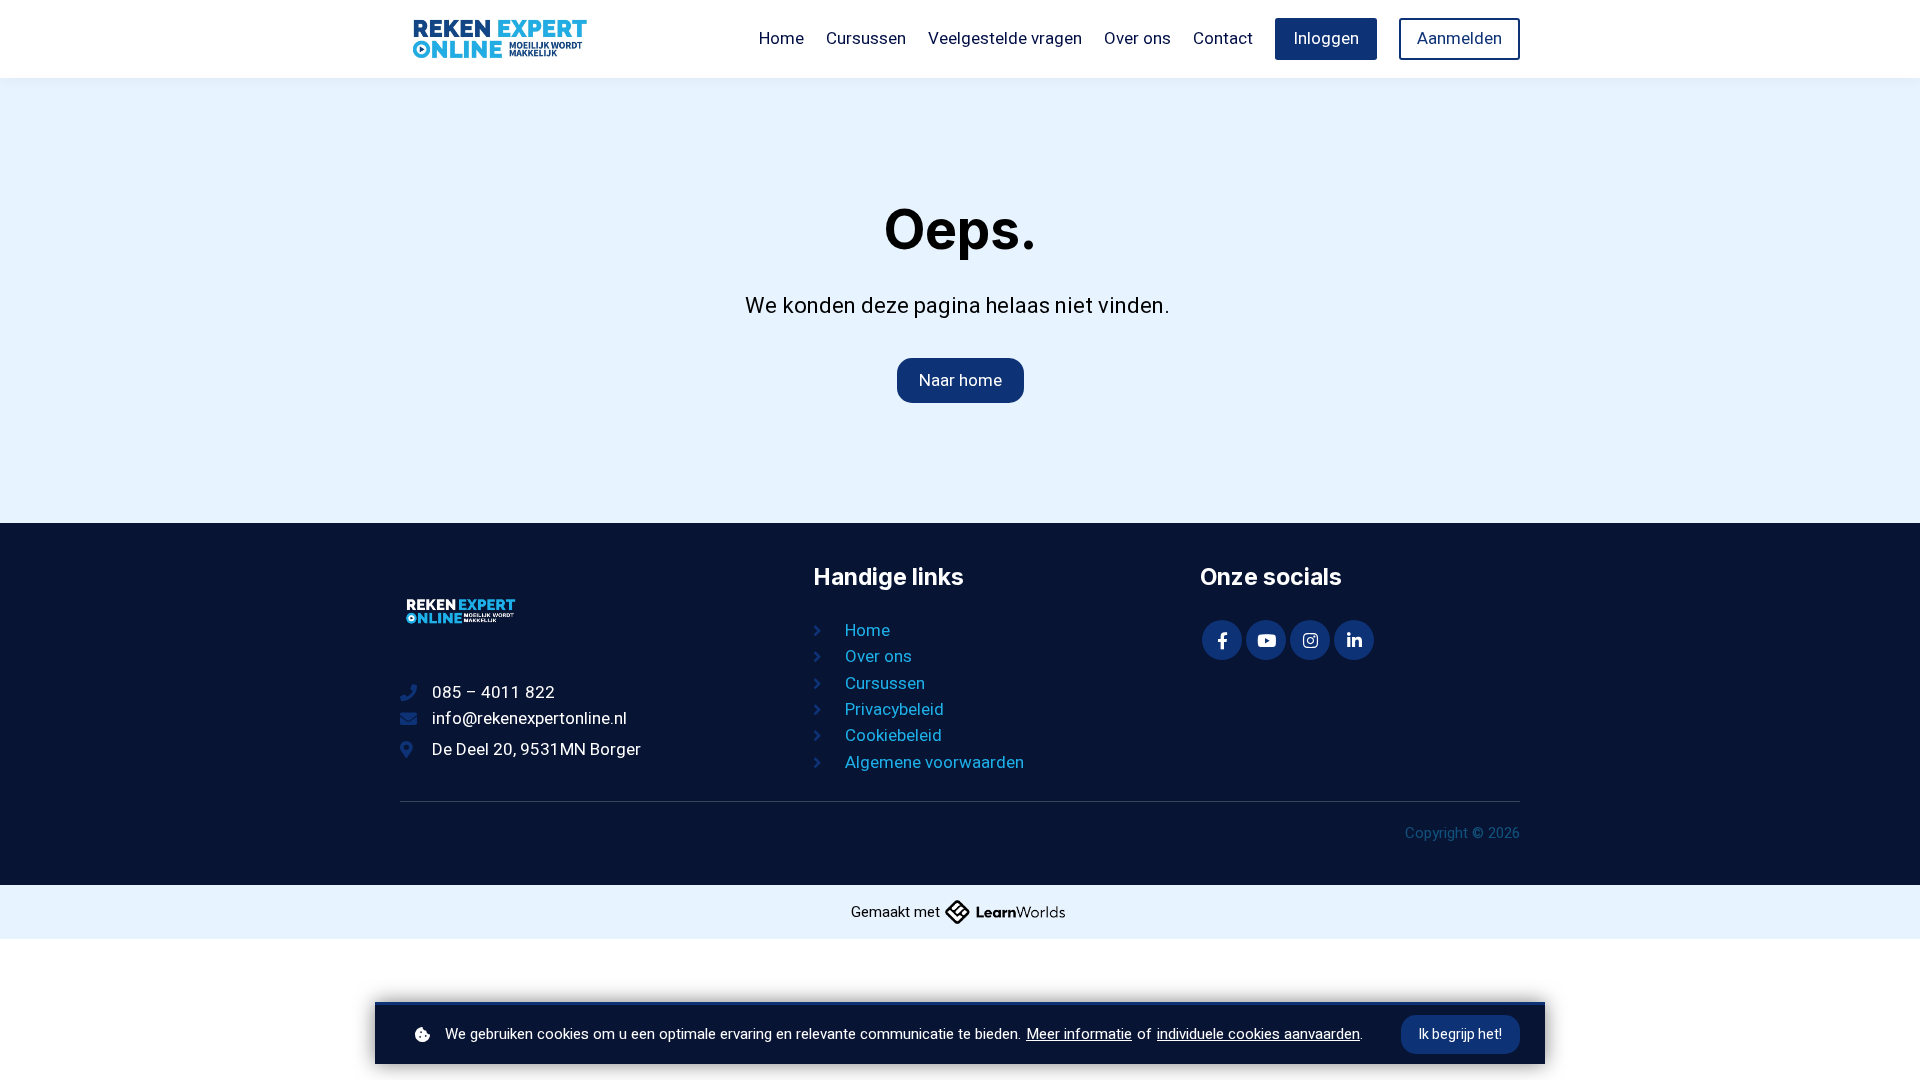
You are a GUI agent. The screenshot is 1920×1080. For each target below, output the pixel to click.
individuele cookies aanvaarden (1258, 1034)
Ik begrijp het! (1460, 1034)
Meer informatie (1079, 1034)
